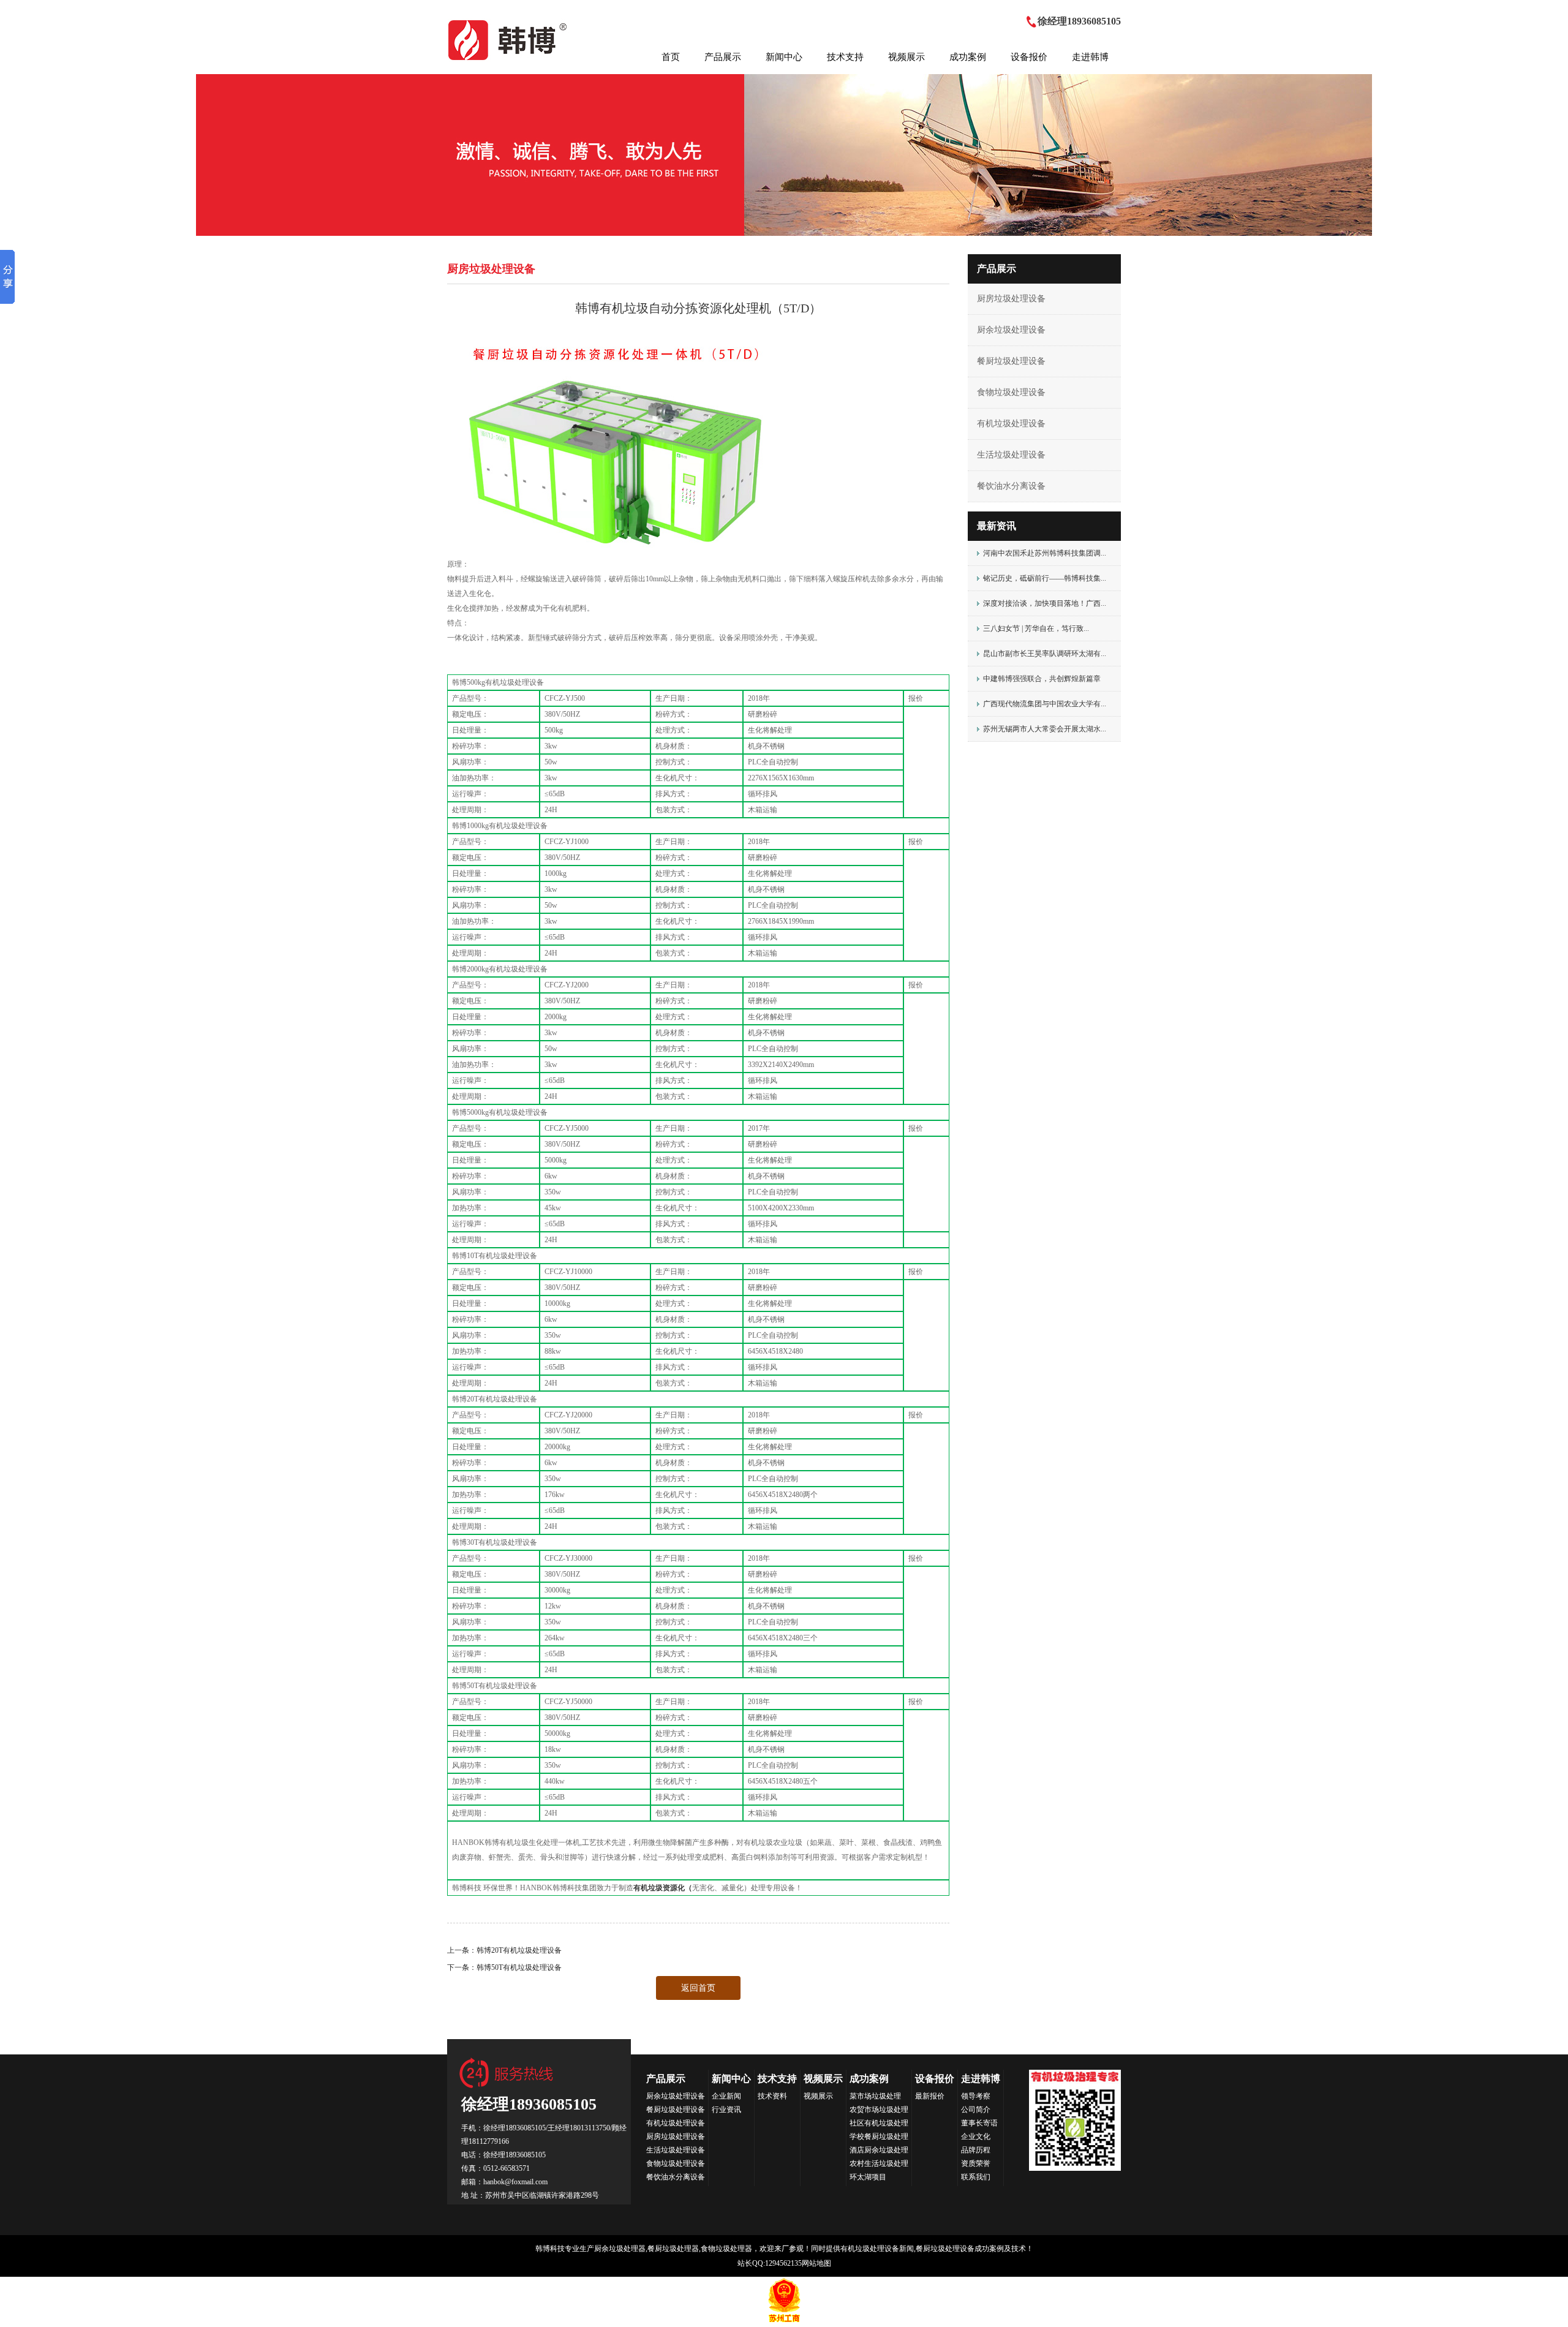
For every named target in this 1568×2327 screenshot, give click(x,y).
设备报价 (1029, 57)
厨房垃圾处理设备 (1011, 299)
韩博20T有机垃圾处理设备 (519, 1950)
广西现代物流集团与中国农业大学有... (1045, 704)
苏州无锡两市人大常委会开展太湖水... (1045, 729)
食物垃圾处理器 (726, 2249)
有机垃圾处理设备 (1011, 424)
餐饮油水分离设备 (1011, 486)
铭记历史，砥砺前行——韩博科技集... (1045, 578)
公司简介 (976, 2110)
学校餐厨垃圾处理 (879, 2137)
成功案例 (968, 57)
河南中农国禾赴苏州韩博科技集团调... (1045, 553)
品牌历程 (976, 2150)
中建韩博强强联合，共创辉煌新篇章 (1042, 679)
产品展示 (723, 57)
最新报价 (930, 2096)
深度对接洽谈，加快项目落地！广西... (1045, 603)
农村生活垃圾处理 (879, 2163)
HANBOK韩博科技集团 (509, 40)
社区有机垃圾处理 (879, 2123)
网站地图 (816, 2263)
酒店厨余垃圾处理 (879, 2150)
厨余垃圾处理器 (620, 2249)
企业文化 (976, 2137)
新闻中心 (784, 57)
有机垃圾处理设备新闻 (877, 2249)
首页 (671, 57)
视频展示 (907, 57)
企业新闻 (726, 2096)
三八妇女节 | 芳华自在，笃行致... (1036, 628)
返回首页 (698, 1988)
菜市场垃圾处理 (875, 2096)
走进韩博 (1090, 57)
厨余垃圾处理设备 (1011, 330)
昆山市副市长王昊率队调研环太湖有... (1045, 654)
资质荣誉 (976, 2163)
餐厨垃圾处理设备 (1011, 361)
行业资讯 (726, 2110)
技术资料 (772, 2096)
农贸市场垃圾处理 (879, 2110)
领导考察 (976, 2096)
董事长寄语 (979, 2123)
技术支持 (845, 57)
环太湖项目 (868, 2177)
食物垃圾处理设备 (1011, 392)
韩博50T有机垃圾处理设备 (519, 1967)
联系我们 (976, 2177)
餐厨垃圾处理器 (673, 2249)
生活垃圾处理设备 (1011, 455)
